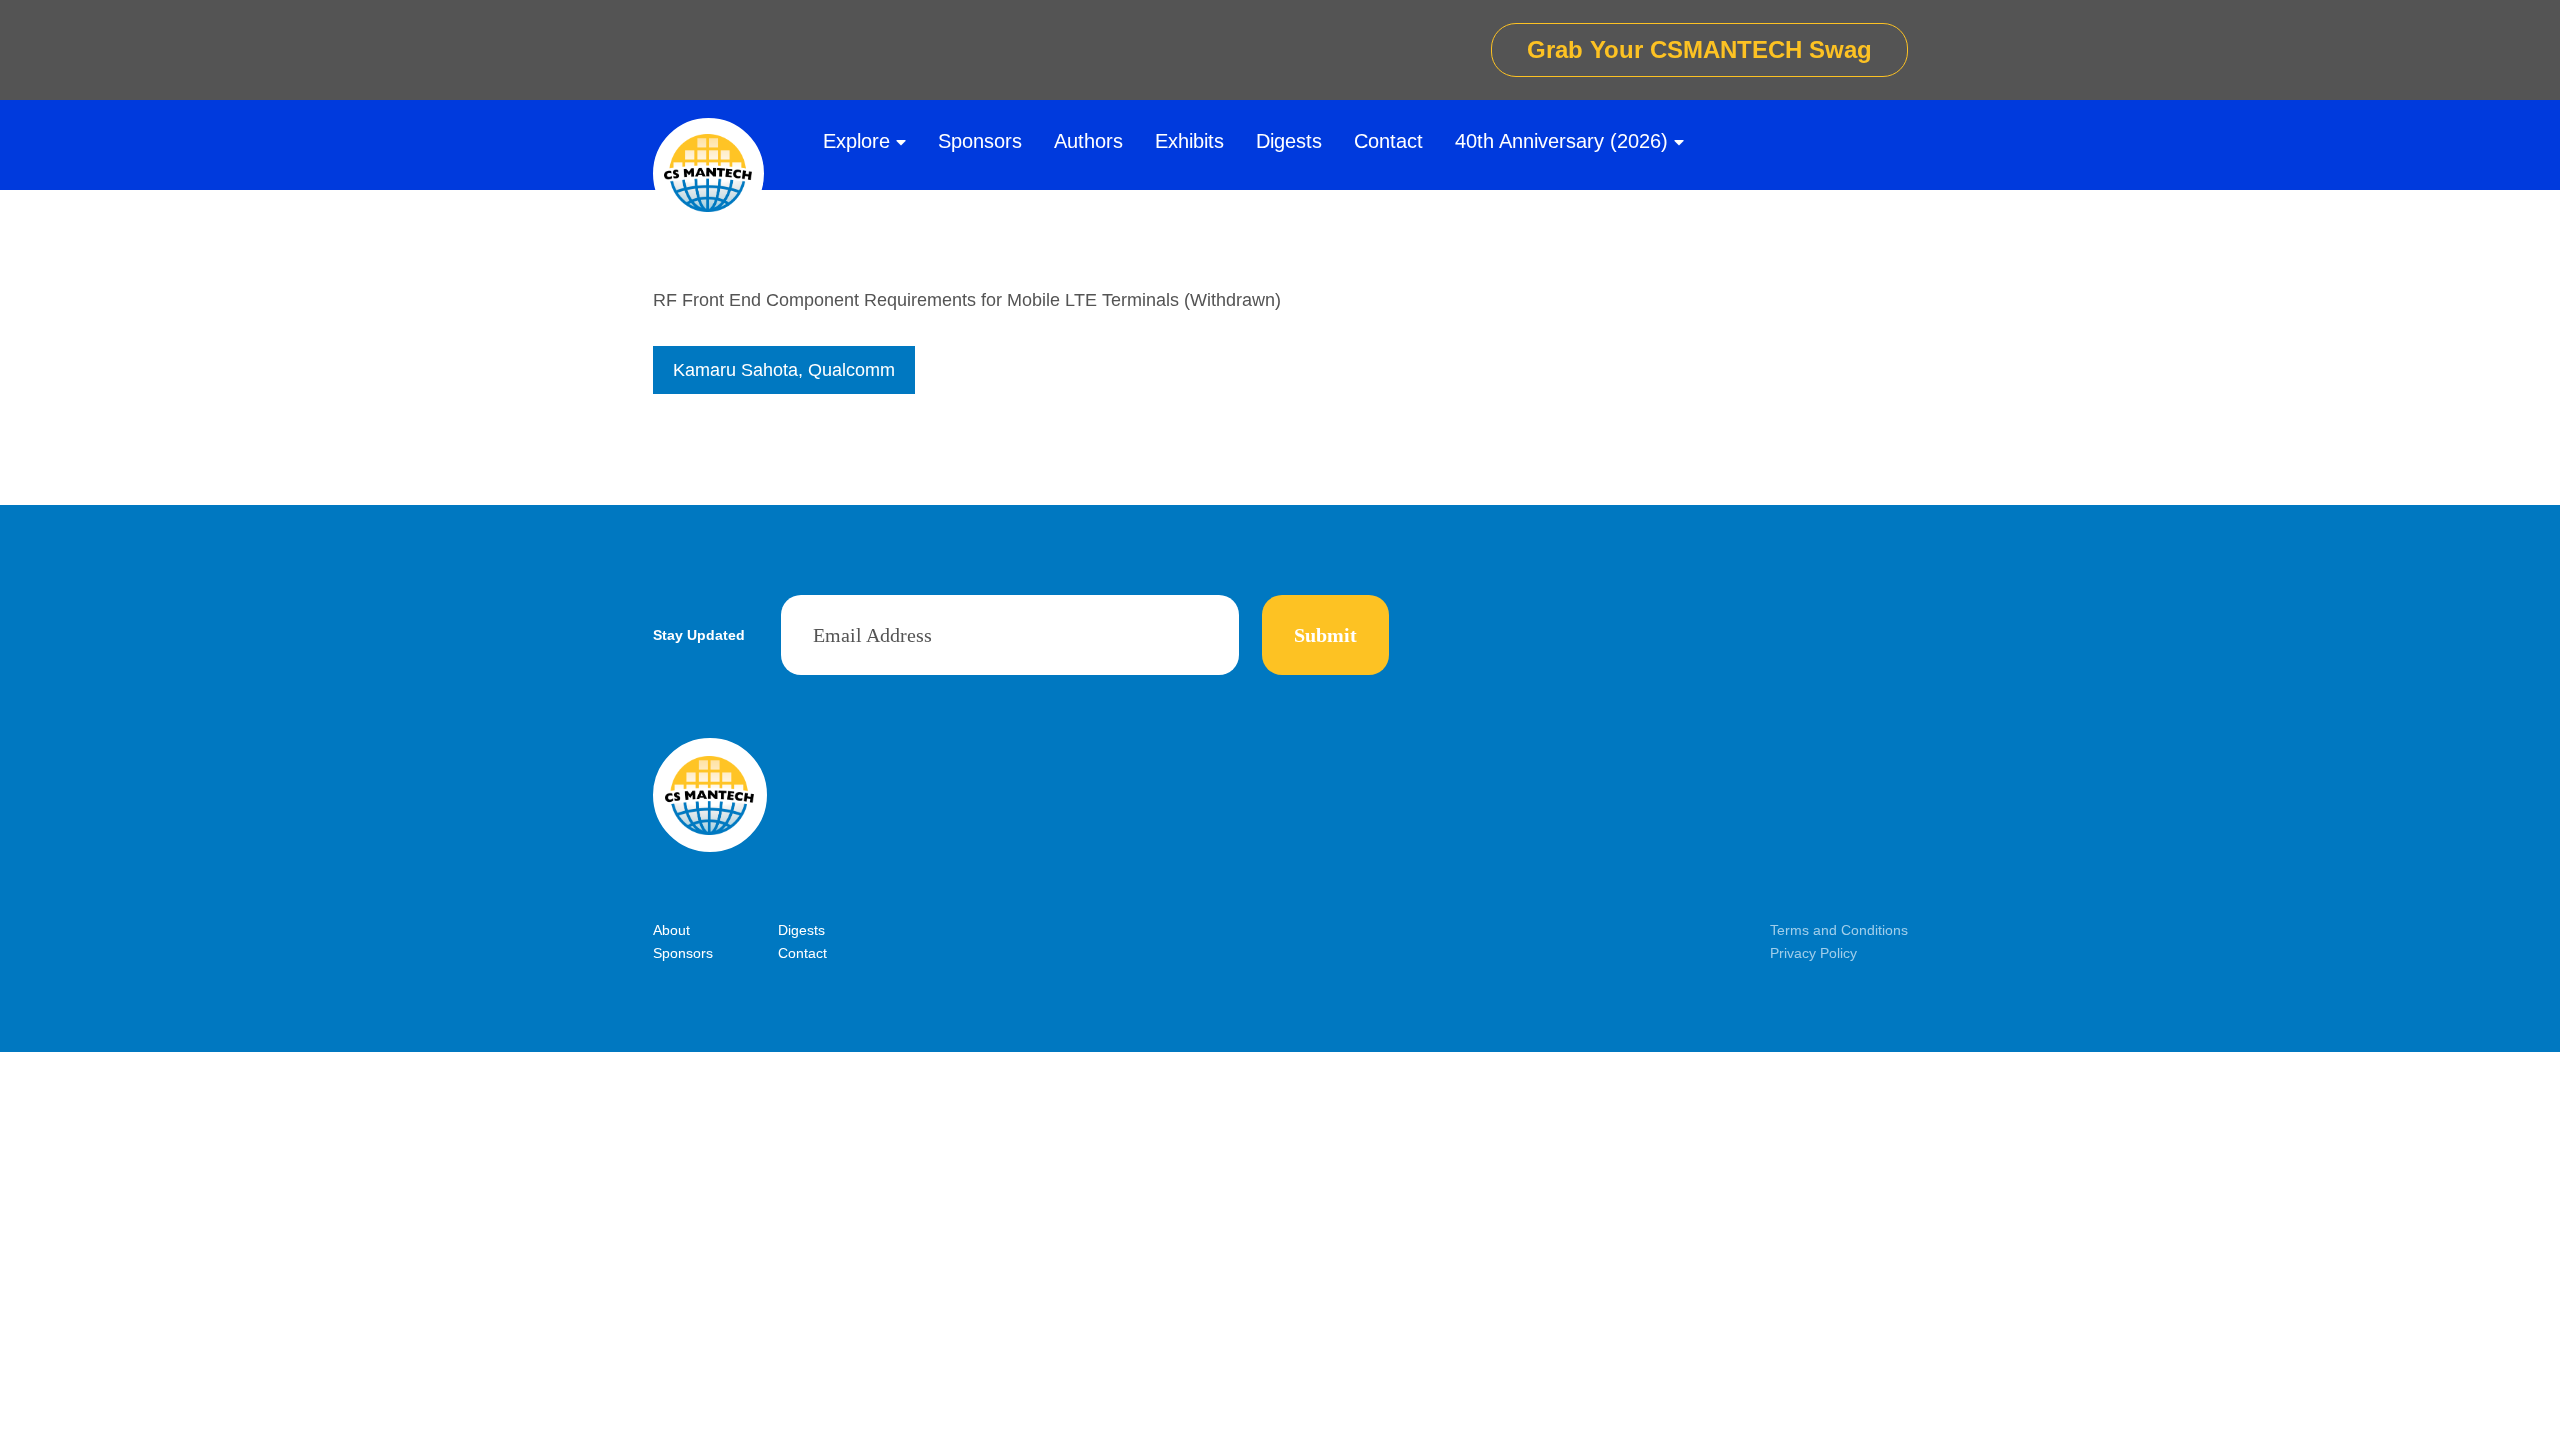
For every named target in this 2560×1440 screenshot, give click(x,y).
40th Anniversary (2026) (1561, 141)
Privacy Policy (1813, 953)
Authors (1088, 141)
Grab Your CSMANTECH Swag (1699, 49)
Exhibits (1189, 141)
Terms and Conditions (1839, 930)
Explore (856, 141)
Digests (1289, 141)
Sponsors (980, 141)
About (671, 930)
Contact (1388, 141)
